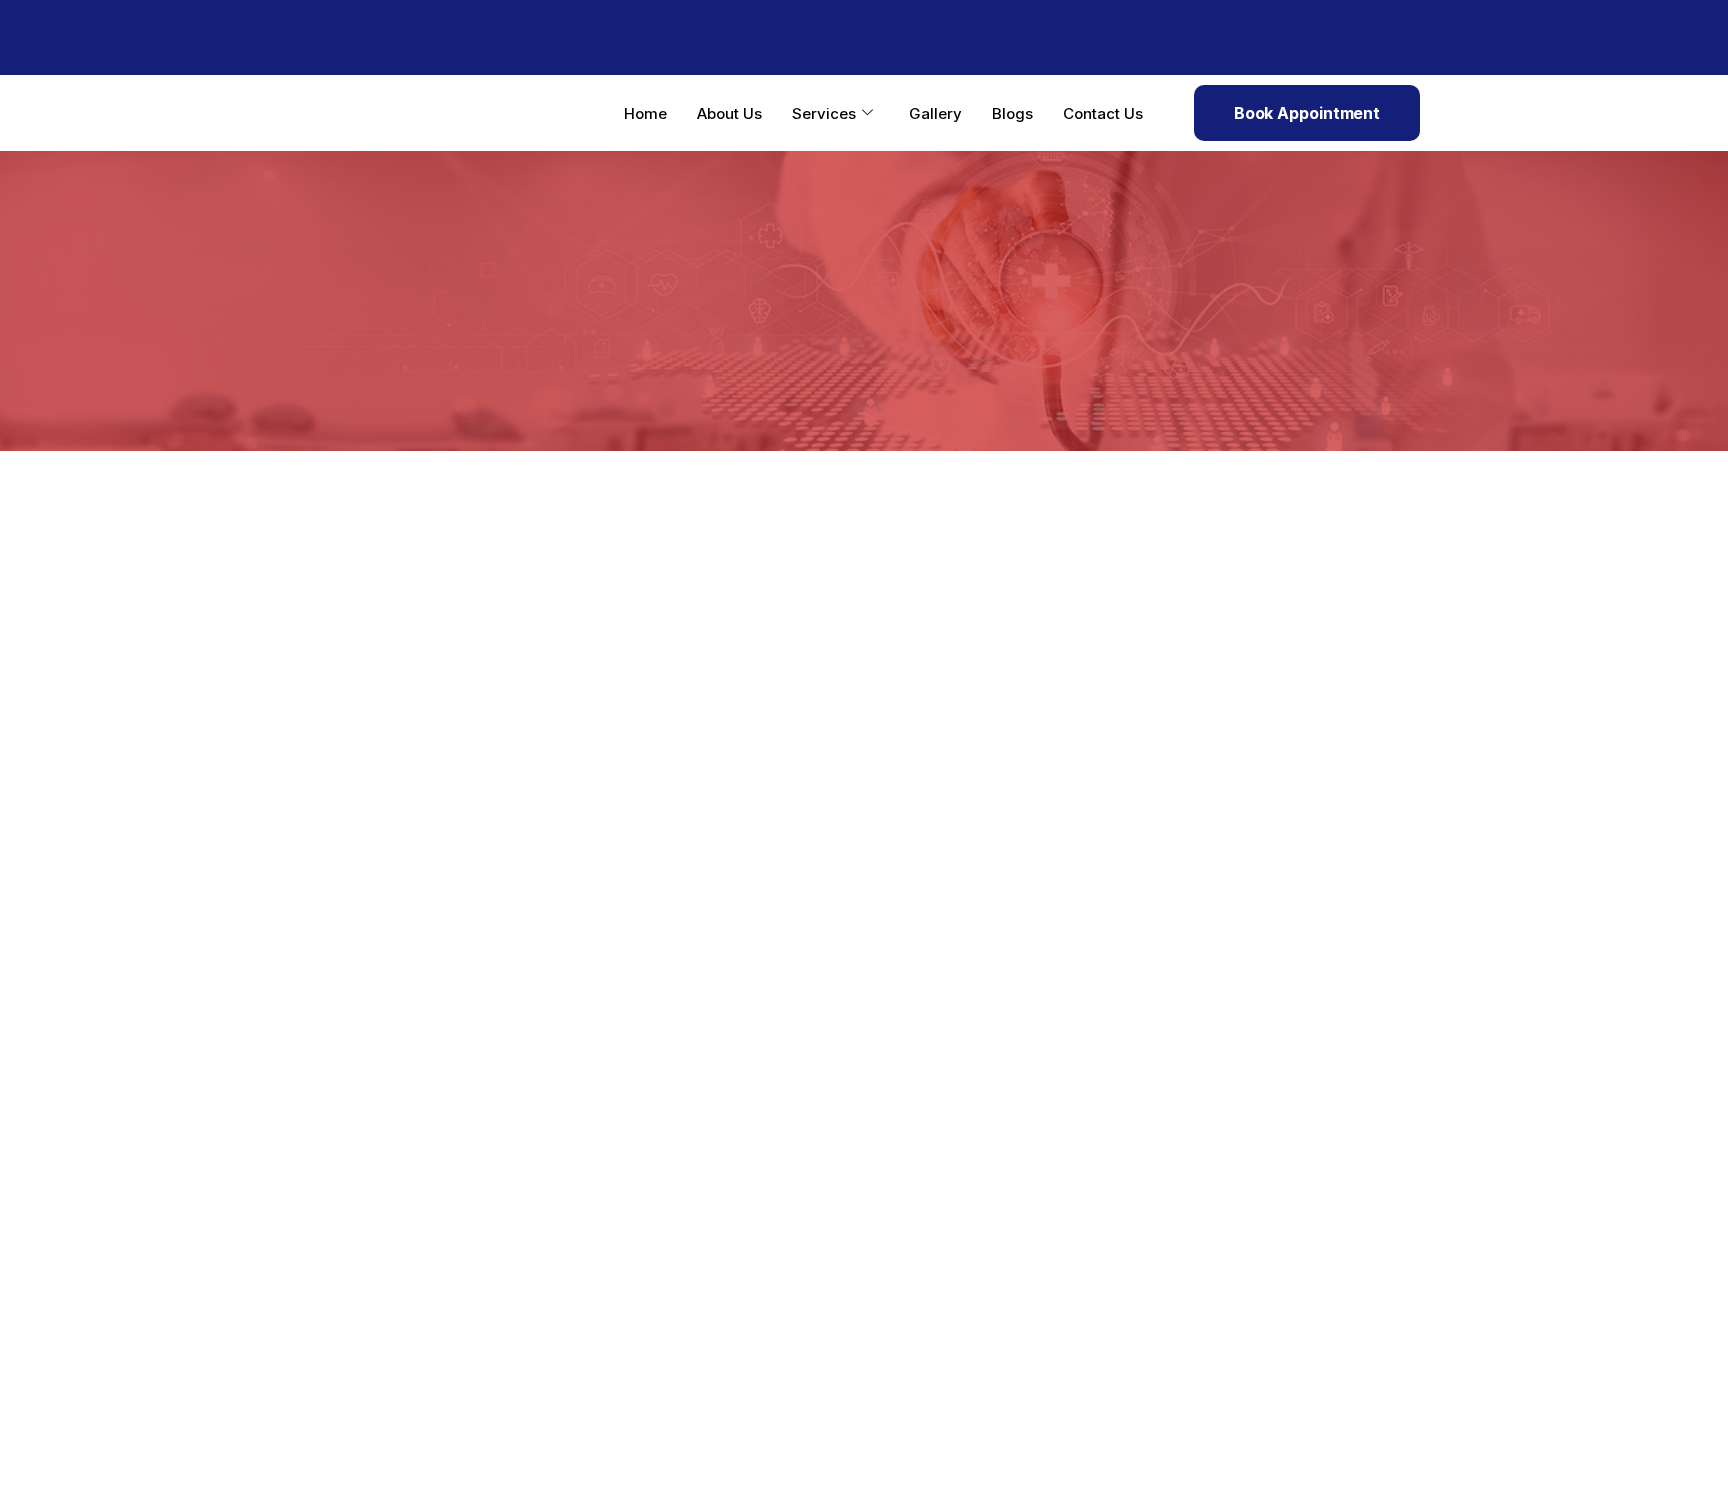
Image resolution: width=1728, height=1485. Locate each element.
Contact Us (1103, 113)
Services (824, 113)
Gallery (935, 113)
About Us (729, 113)
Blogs (1012, 113)
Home (645, 113)
